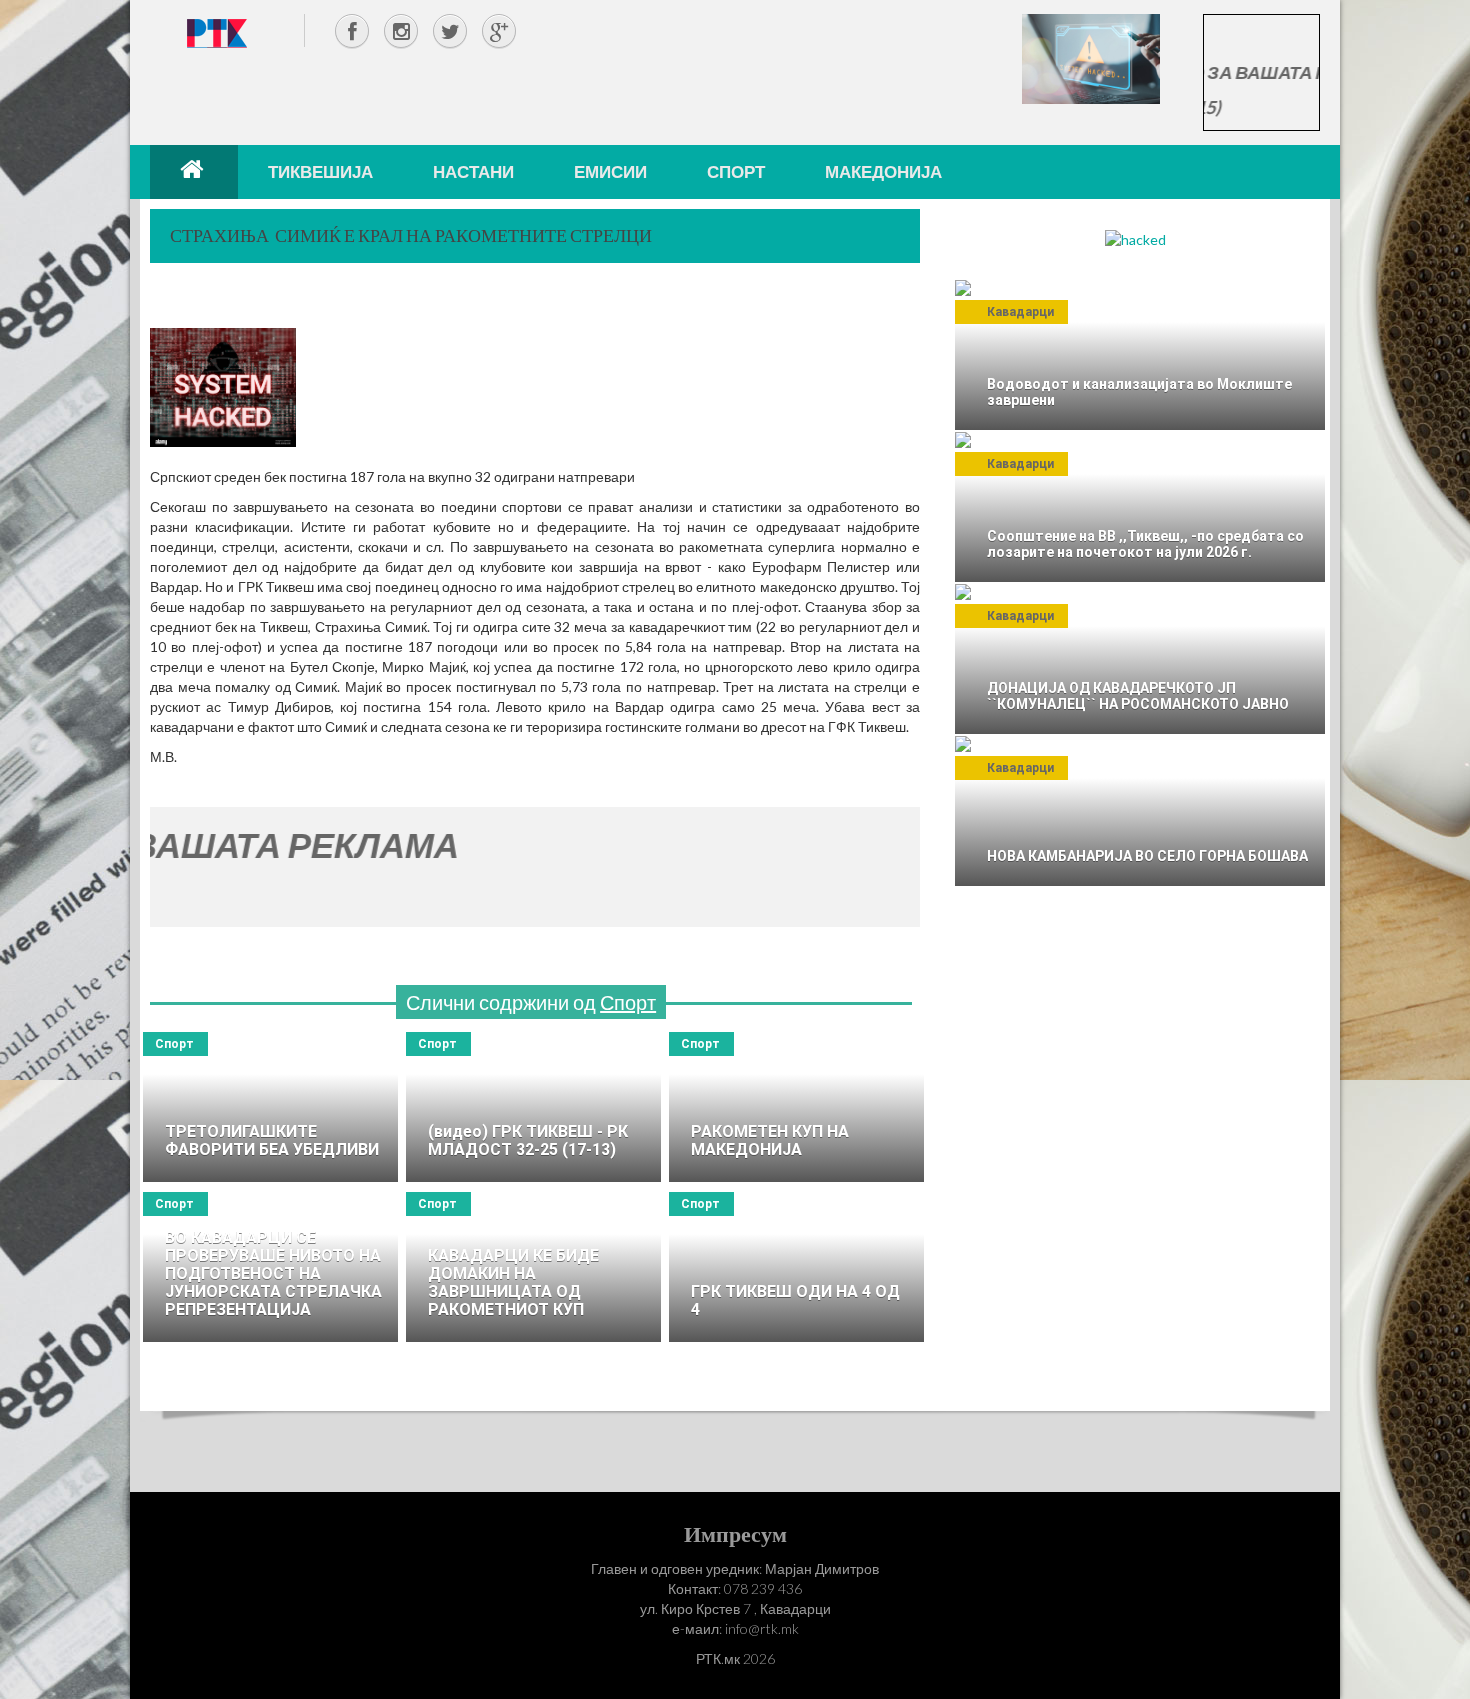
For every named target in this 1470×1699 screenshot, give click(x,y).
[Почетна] (194, 172)
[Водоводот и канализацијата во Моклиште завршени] (1140, 355)
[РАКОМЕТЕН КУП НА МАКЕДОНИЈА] (796, 1107)
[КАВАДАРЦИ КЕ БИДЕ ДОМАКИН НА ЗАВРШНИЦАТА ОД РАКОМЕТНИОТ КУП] (533, 1267)
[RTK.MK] (217, 32)
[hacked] (1135, 238)
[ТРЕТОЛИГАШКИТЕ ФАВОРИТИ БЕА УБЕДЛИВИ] (270, 1107)
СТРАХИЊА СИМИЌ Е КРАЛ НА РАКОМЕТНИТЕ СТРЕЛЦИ (411, 235)
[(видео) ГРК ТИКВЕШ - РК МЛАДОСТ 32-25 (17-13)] (533, 1107)
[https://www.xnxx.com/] (1091, 57)
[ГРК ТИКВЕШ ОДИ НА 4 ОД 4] (796, 1267)
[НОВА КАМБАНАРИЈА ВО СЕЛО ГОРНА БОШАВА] (1140, 811)
